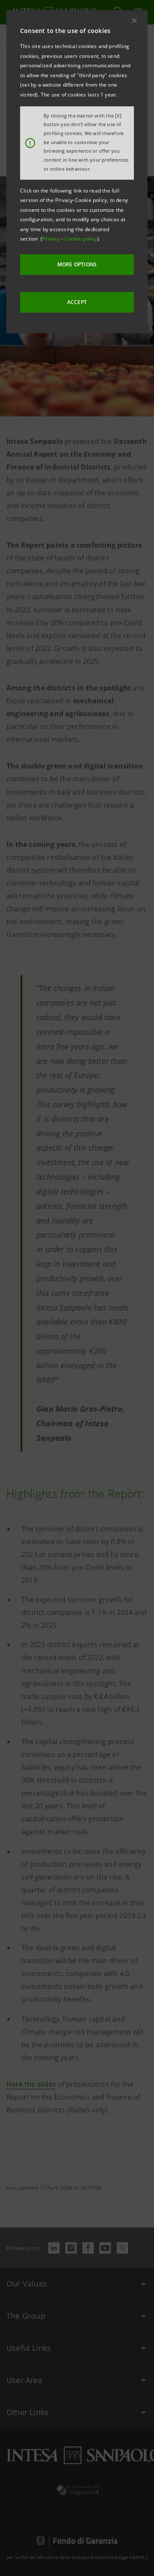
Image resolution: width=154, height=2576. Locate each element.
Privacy (52, 239)
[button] (134, 21)
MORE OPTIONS (77, 264)
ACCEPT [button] (77, 302)
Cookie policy (81, 239)
